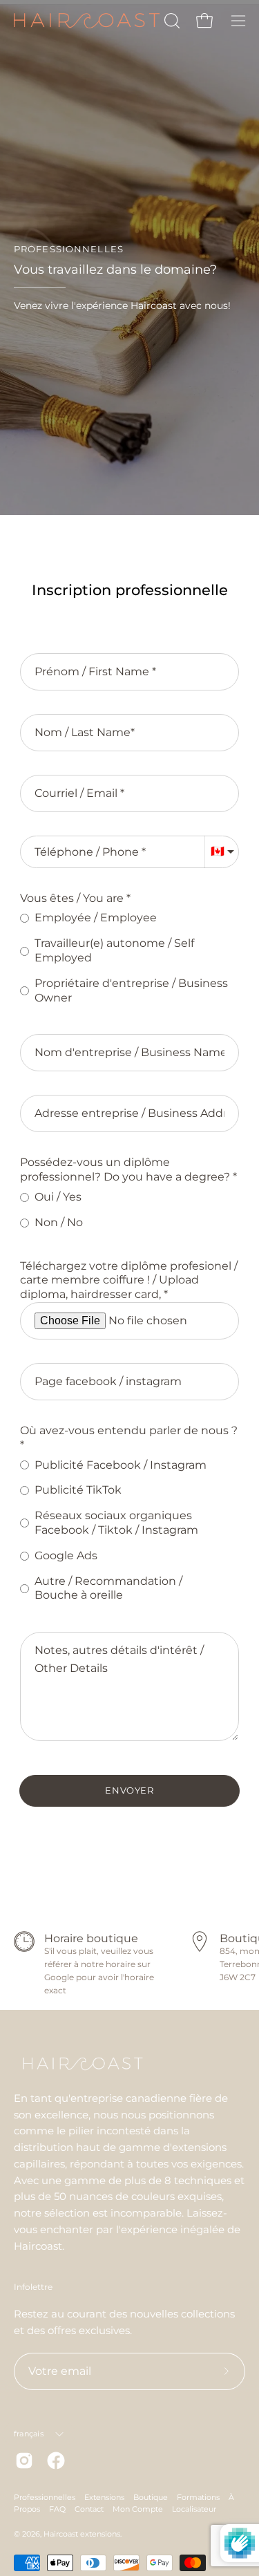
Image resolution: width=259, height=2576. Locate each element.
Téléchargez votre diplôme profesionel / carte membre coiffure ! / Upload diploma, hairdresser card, (129, 1280)
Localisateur (194, 2509)
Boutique (151, 2497)
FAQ (57, 2509)
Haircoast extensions (82, 2534)
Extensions (104, 2497)
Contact (89, 2509)
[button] (171, 21)
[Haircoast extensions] (87, 21)
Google (59, 1977)
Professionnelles (45, 2497)
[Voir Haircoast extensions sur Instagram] (24, 2461)
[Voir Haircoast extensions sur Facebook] (56, 2461)
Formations (198, 2497)
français (29, 2434)
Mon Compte (138, 2509)
